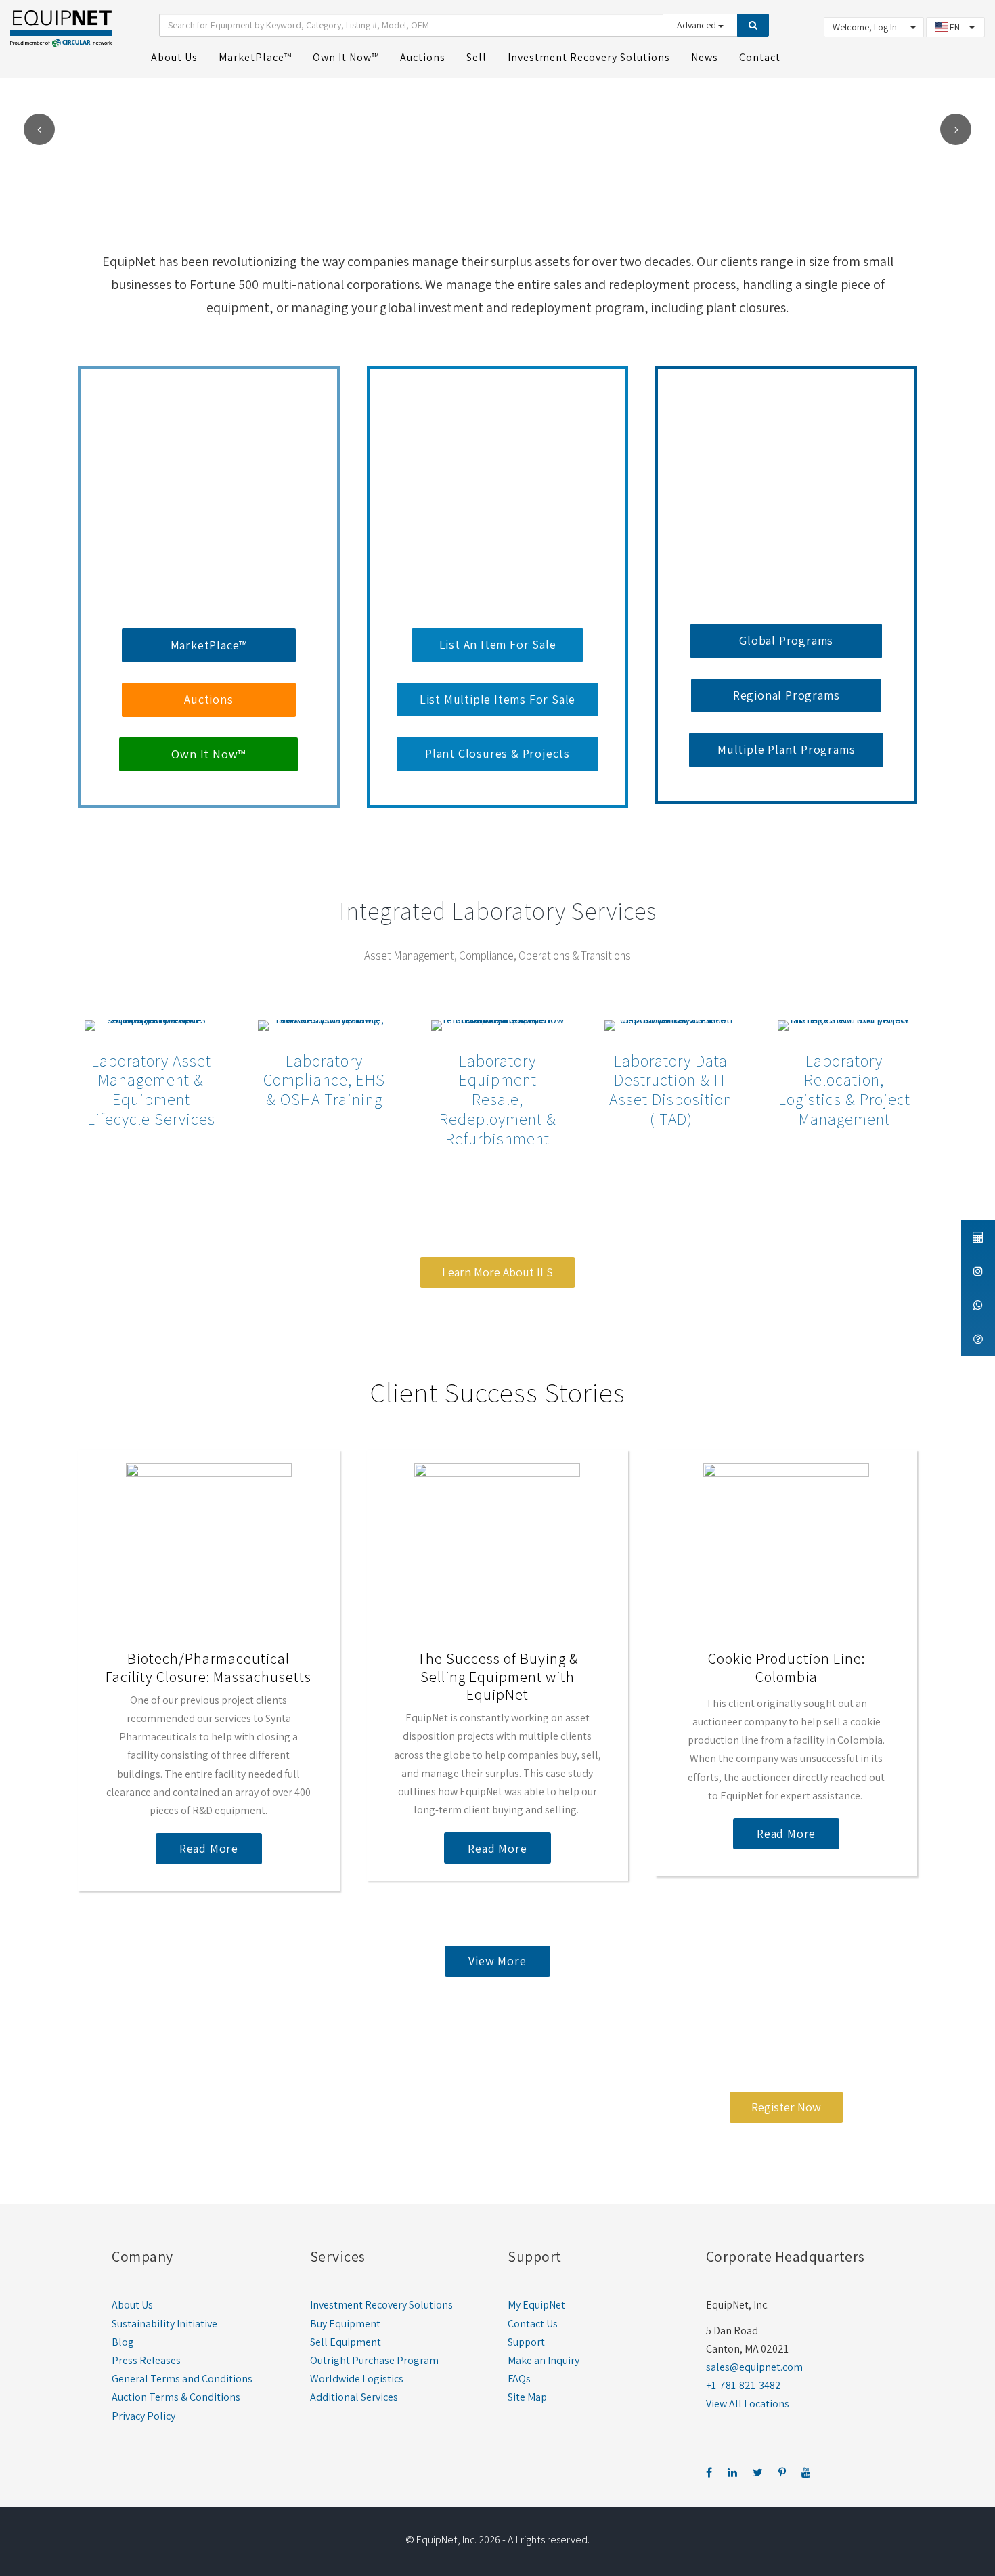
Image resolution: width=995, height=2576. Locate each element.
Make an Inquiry (544, 2360)
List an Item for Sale (498, 644)
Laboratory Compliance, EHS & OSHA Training (324, 1080)
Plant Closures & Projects (497, 753)
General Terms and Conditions (182, 2379)
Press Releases (146, 2360)
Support (526, 2342)
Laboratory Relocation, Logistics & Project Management (844, 1090)
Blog (123, 2342)
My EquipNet (536, 2305)
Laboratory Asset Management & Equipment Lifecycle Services (151, 1090)
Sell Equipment (346, 2342)
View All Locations (748, 2404)
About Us (132, 2305)
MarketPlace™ (209, 645)
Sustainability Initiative (164, 2324)
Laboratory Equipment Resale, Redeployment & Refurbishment (498, 1099)
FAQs (519, 2379)
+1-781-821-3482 (744, 2385)
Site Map (527, 2397)
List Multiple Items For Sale (497, 699)
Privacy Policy (143, 2416)
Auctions (208, 699)
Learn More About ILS (497, 1272)
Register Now (786, 2107)
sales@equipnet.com (754, 2367)
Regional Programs (787, 695)
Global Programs (786, 640)
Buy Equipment (345, 2324)
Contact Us (533, 2324)
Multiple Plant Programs (786, 749)
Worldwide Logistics (357, 2379)
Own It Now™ (208, 754)
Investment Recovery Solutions (381, 2305)
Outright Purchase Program (374, 2360)
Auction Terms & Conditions (176, 2397)
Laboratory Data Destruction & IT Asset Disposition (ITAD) (671, 1090)
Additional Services (354, 2397)
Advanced (698, 25)
